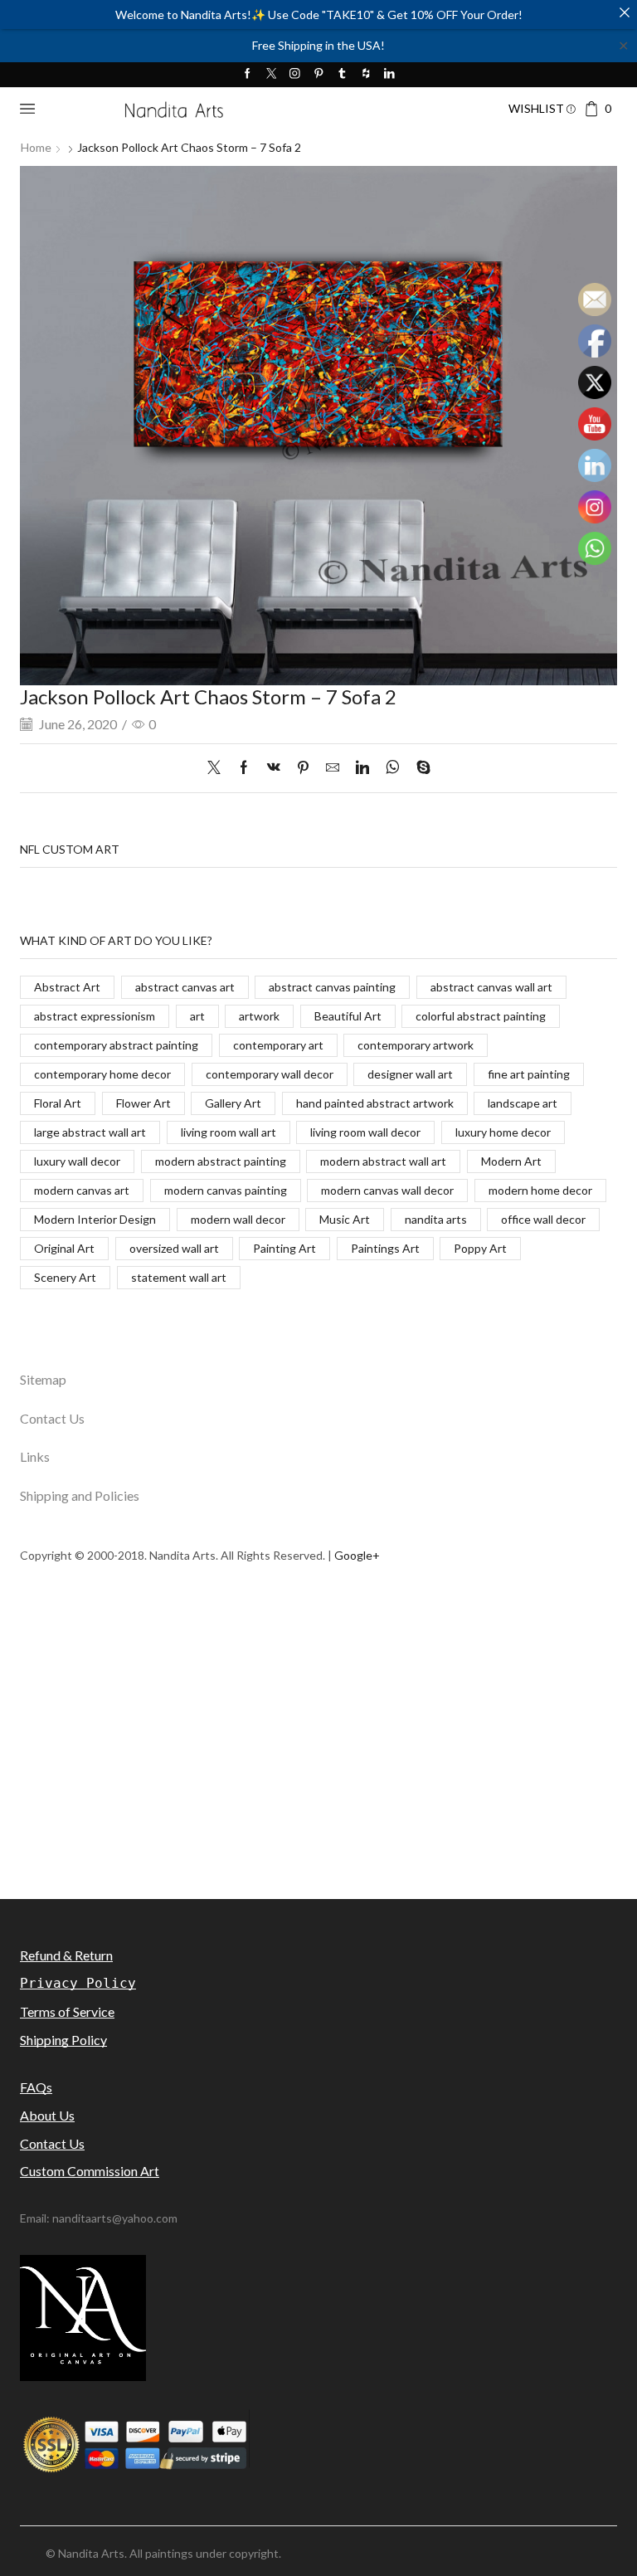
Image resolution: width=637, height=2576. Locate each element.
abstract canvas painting (332, 987)
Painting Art (284, 1248)
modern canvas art (82, 1190)
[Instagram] (295, 74)
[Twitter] (272, 74)
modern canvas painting (226, 1190)
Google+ (357, 1555)
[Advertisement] (318, 1779)
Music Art (345, 1219)
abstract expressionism (95, 1016)
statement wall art (179, 1277)
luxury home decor (503, 1132)
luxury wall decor (77, 1161)
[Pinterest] (319, 74)
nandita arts (436, 1219)
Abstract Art (67, 987)
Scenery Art (65, 1277)
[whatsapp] (393, 768)
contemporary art (278, 1045)
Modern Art (511, 1161)
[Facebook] (248, 74)
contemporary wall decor (270, 1074)
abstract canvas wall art (491, 987)
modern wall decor (238, 1219)
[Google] (366, 74)
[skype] (419, 768)
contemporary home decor (102, 1074)
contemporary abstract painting (116, 1045)
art (197, 1016)
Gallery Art (233, 1103)
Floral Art (58, 1103)
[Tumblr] (342, 74)
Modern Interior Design (95, 1219)
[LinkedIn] (389, 74)
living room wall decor (365, 1132)
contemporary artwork (416, 1045)
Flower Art (143, 1103)
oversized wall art (174, 1248)
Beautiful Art (348, 1016)
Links (35, 1456)
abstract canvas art (185, 987)
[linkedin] (362, 768)
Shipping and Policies (80, 1495)
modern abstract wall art (383, 1161)
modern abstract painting (221, 1161)
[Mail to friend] (333, 768)
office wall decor (543, 1219)
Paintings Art (385, 1248)
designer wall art (410, 1074)
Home (36, 147)
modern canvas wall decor (387, 1190)
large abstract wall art (90, 1132)
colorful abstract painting (481, 1016)
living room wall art (229, 1132)
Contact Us (52, 1418)
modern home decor (540, 1190)
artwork (259, 1016)
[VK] (274, 768)
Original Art (64, 1248)
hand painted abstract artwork (375, 1103)
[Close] (625, 12)
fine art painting (529, 1074)
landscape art (523, 1103)
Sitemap (43, 1379)
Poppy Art (480, 1248)
